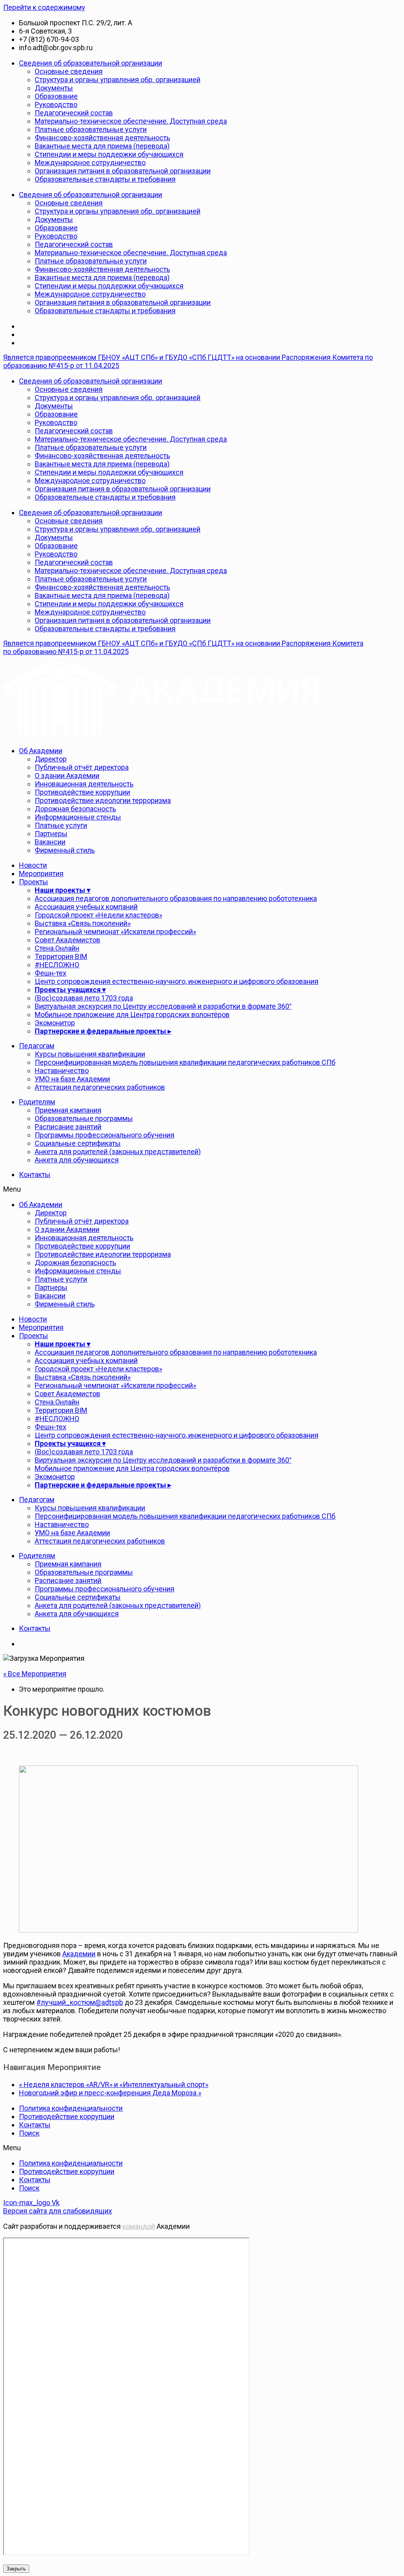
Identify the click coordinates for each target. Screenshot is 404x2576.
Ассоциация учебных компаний (86, 907)
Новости (33, 865)
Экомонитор (55, 1023)
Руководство (56, 104)
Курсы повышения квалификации (90, 1054)
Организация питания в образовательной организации (123, 171)
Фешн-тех (50, 973)
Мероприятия (41, 873)
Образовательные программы (84, 1118)
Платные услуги (61, 825)
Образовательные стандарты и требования (105, 179)
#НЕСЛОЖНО (57, 965)
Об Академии (41, 751)
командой (139, 2226)
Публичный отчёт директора (82, 767)
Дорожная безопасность (75, 809)
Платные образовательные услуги (91, 129)
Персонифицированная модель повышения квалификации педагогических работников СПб (185, 1062)
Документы (54, 88)
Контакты (35, 1174)
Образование (56, 96)
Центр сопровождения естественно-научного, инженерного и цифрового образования (177, 981)
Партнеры (51, 834)
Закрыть (16, 2569)
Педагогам (37, 1046)
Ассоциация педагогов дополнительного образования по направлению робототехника (176, 898)
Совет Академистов (67, 940)
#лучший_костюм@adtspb (80, 2002)
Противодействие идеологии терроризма (103, 800)
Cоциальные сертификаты (78, 1143)
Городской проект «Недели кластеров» (98, 915)
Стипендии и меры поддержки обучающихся (109, 154)
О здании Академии (67, 776)
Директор (51, 759)
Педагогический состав (74, 113)
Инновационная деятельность (84, 784)
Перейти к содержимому (44, 7)
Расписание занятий (68, 1127)
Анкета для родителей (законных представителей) (118, 1152)
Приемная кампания (68, 1110)
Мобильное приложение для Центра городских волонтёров (132, 1014)
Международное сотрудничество (90, 163)
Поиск (29, 2133)
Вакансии (50, 842)
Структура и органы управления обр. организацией (118, 80)
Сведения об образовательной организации (91, 63)
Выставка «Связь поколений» (83, 923)
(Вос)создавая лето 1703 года (84, 998)
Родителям (37, 1102)
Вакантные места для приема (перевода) (102, 146)
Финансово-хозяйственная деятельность (102, 138)
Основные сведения (69, 71)
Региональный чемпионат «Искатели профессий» (115, 932)
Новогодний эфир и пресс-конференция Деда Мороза (110, 2093)
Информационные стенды (78, 817)
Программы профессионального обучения (105, 1135)
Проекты (34, 882)
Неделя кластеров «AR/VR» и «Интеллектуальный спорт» (114, 2084)
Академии (79, 1954)
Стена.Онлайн (57, 948)
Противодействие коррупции (82, 792)
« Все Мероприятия (35, 1674)
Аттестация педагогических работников (100, 1087)
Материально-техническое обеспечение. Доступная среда (131, 121)
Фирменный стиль (65, 850)
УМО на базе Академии (72, 1079)
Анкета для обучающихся (77, 1160)
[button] (202, 1189)
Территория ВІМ (61, 956)
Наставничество (62, 1071)
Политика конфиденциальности (71, 2108)
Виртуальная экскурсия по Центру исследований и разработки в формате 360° (163, 1006)
